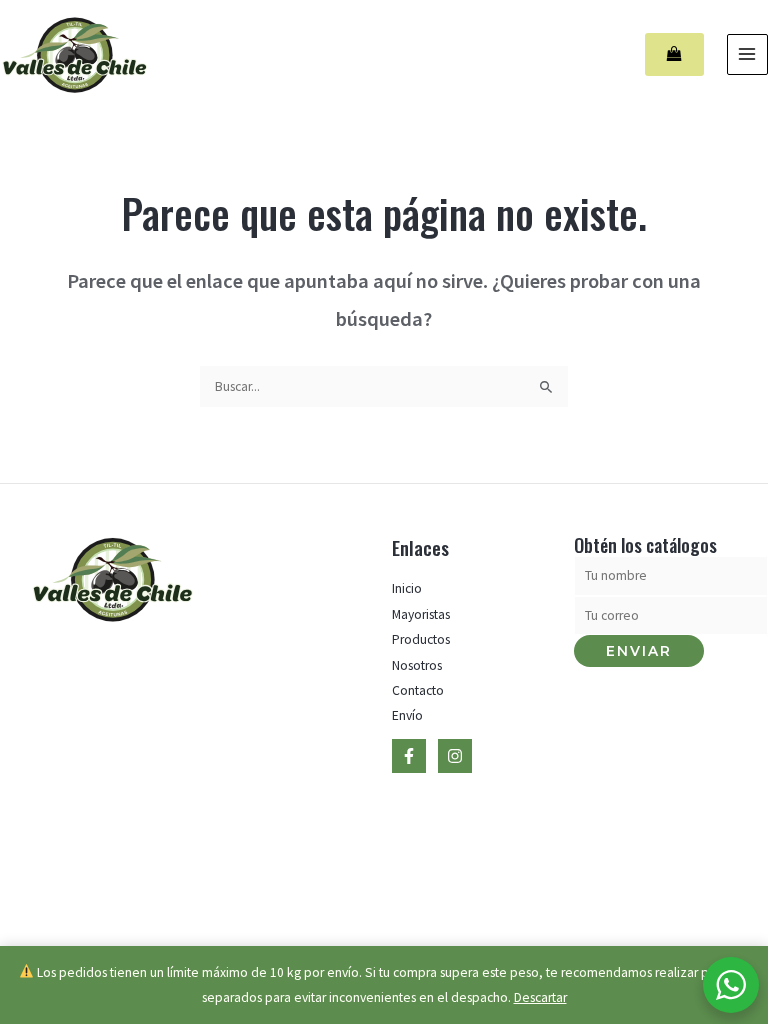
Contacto (418, 690)
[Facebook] (409, 756)
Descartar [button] (540, 997)
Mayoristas (421, 614)
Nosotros (417, 665)
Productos (421, 639)
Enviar (639, 651)
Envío (407, 715)
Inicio (407, 588)
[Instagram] (455, 756)
